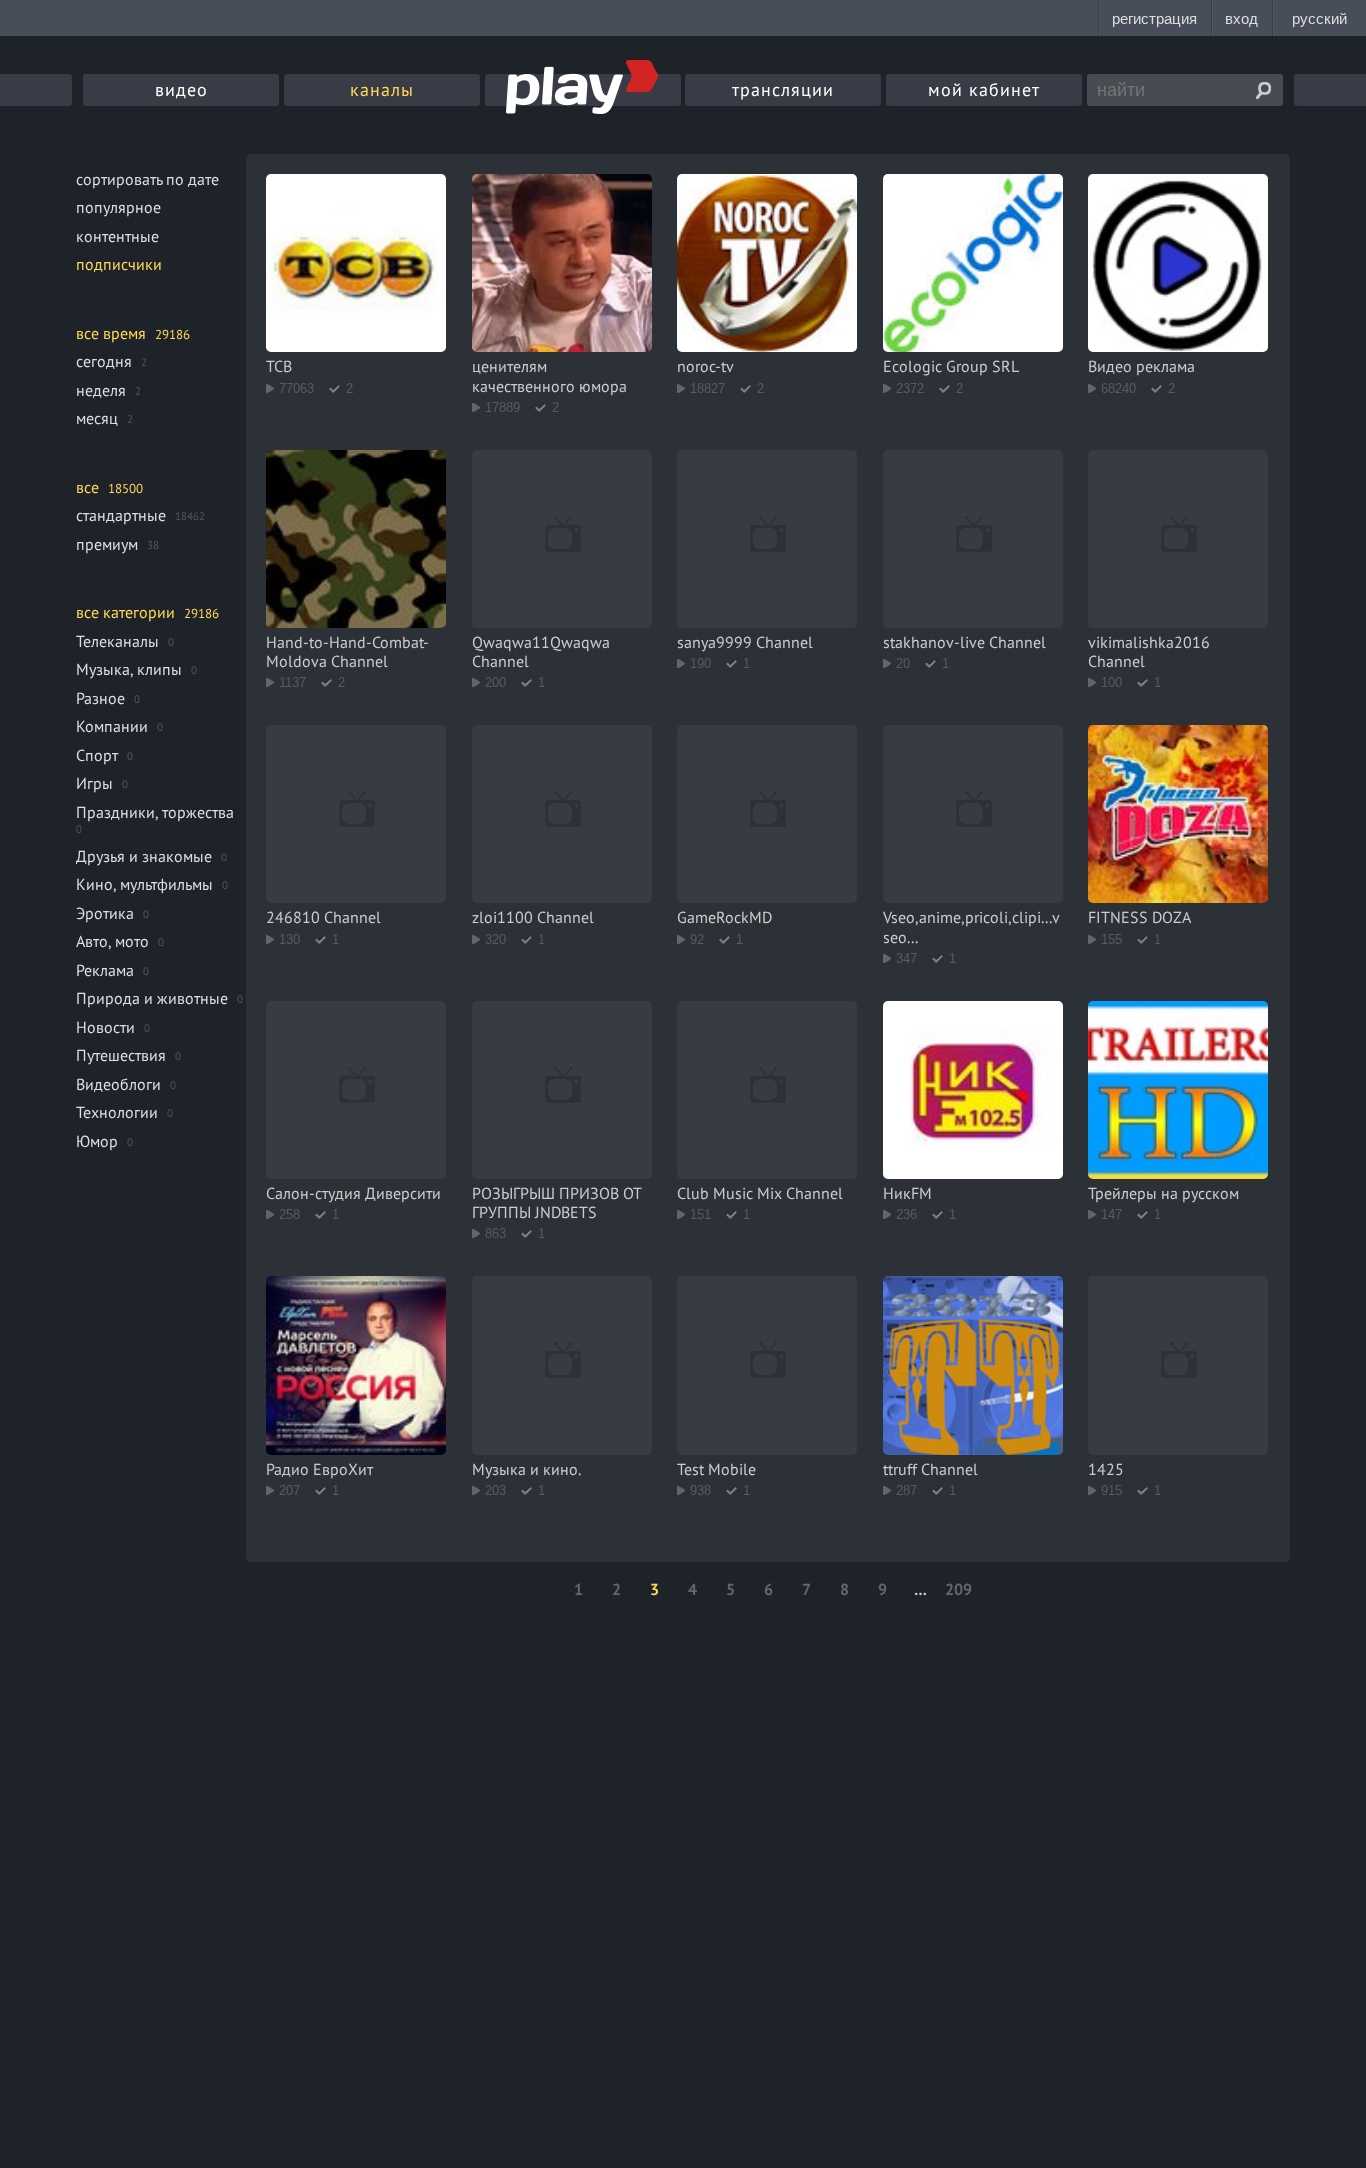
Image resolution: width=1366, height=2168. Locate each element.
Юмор (97, 1141)
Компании (112, 726)
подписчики (119, 264)
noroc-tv (705, 366)
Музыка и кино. (526, 1469)
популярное (118, 207)
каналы (382, 89)
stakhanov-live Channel (964, 642)
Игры (94, 783)
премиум (107, 544)
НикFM (907, 1193)
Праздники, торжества (155, 812)
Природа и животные (152, 998)
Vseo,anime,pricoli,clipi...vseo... (971, 926)
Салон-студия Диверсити (353, 1193)
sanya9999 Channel (745, 642)
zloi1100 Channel (533, 917)
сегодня (104, 361)
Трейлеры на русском (1163, 1193)
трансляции (783, 89)
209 (958, 1589)
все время (111, 333)
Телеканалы (117, 641)
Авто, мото (112, 941)
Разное (100, 698)
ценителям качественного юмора (549, 375)
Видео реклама (1141, 366)
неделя (101, 390)
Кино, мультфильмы (144, 884)
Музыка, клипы (129, 669)
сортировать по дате (147, 179)
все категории (125, 612)
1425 (1106, 1469)
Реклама (105, 970)
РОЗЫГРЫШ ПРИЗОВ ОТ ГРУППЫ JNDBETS (556, 1202)
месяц (97, 418)
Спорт (97, 755)
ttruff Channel (930, 1469)
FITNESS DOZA (1139, 917)
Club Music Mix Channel (760, 1193)
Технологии (117, 1112)
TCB (279, 366)
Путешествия (121, 1055)
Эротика (105, 913)
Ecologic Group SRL (951, 366)
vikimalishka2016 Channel (1149, 651)
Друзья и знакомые (144, 856)
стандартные (121, 515)
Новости (105, 1027)
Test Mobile (716, 1469)
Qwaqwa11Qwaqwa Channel (541, 651)
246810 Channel (323, 917)
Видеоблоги (118, 1084)
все (87, 487)
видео (181, 89)
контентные (117, 236)
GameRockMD (724, 917)
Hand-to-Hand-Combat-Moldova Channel (347, 651)
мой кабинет (984, 89)
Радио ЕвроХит (319, 1469)
